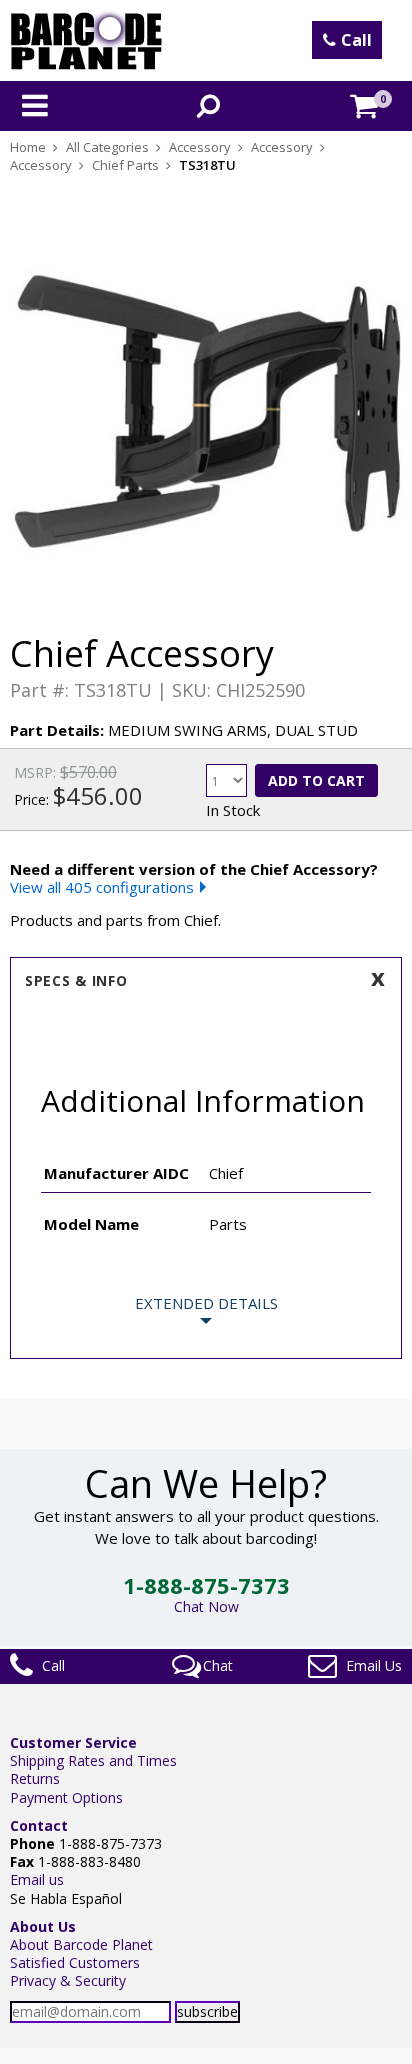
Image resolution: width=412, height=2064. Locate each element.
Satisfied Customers (75, 1962)
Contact (39, 1825)
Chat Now (206, 1606)
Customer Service (73, 1742)
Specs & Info (76, 980)
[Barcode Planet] (86, 40)
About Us (43, 1926)
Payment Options (66, 1797)
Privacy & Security (68, 1980)
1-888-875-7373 (206, 1585)
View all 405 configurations (102, 887)
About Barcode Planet (81, 1944)
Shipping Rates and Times (93, 1760)
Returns (35, 1778)
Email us (37, 1879)
